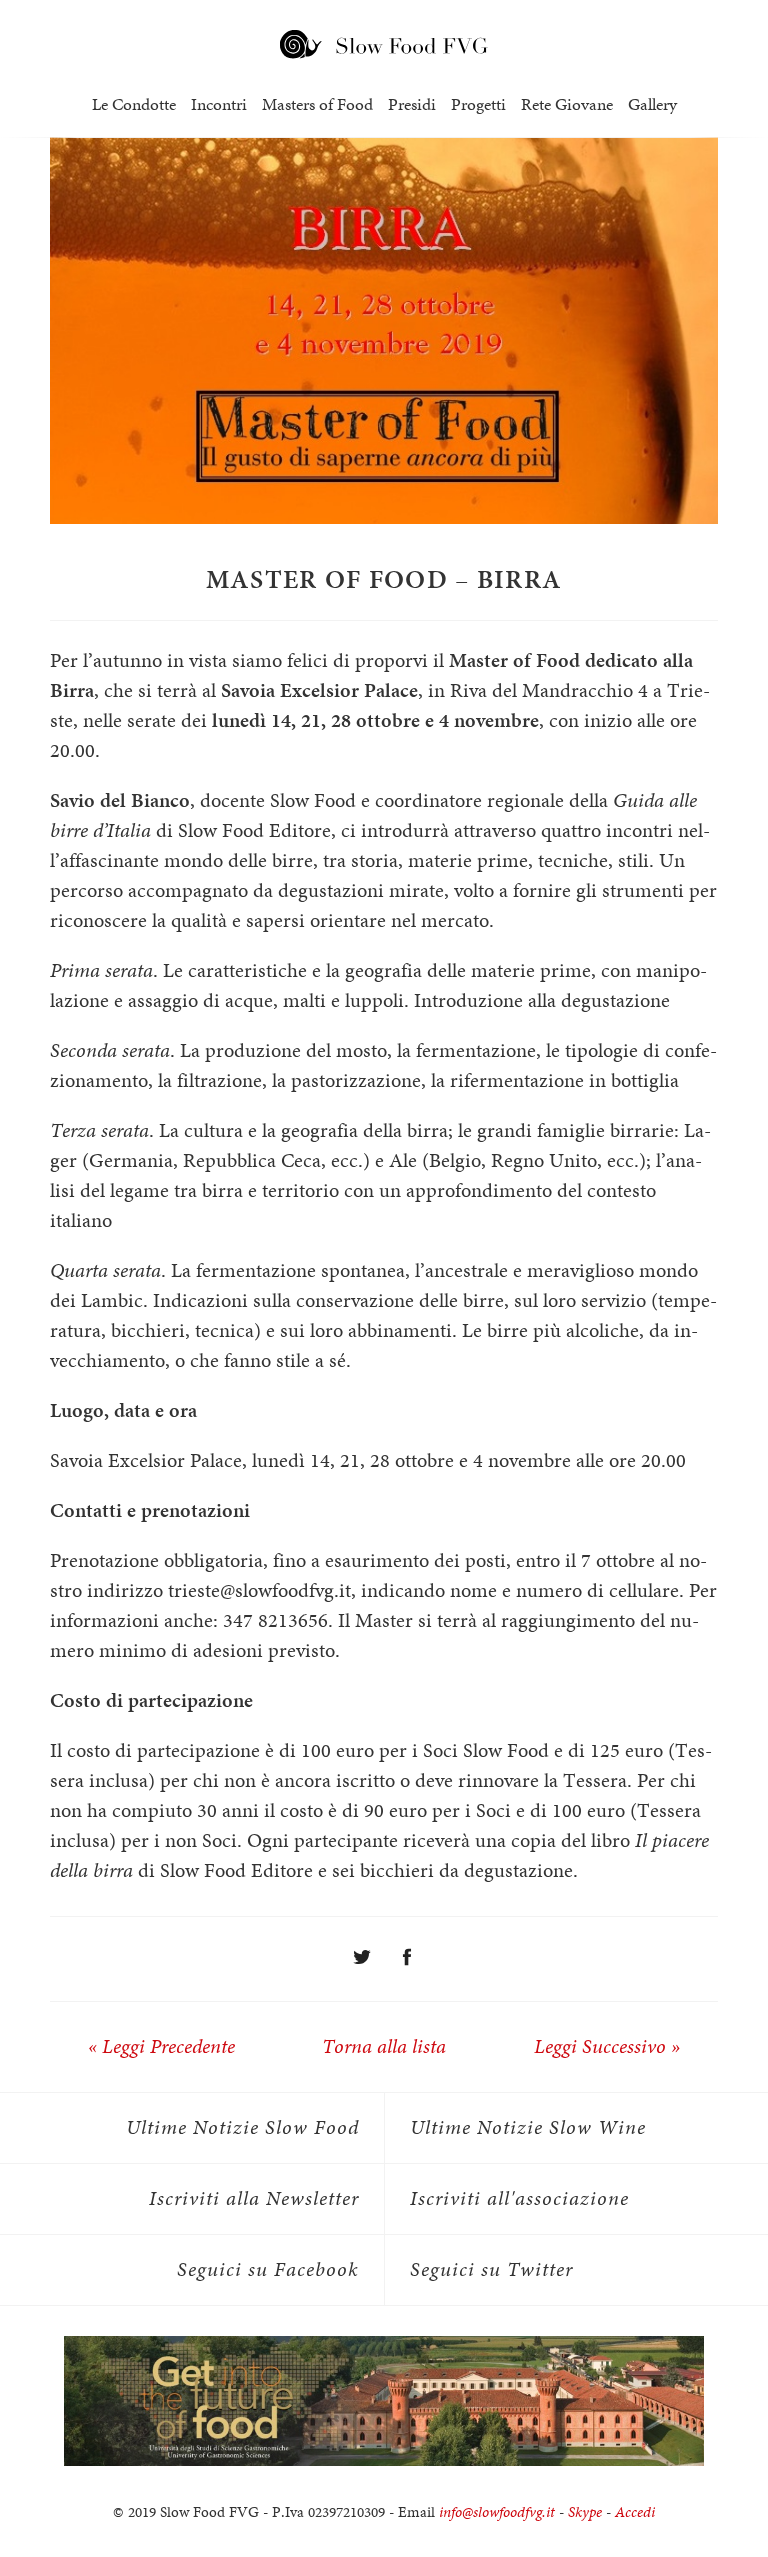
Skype (585, 2512)
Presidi (412, 104)
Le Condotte (134, 104)
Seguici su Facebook (268, 2269)
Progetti (478, 104)
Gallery (652, 104)
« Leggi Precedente (161, 2046)
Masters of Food (317, 104)
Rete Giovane (567, 104)
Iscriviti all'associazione (519, 2198)
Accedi (635, 2512)
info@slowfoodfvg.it (497, 2512)
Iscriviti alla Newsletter (254, 2198)
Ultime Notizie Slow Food (242, 2127)
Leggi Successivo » (607, 2046)
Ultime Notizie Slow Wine (528, 2127)
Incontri (219, 104)
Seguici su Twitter (491, 2269)
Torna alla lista (384, 2046)
